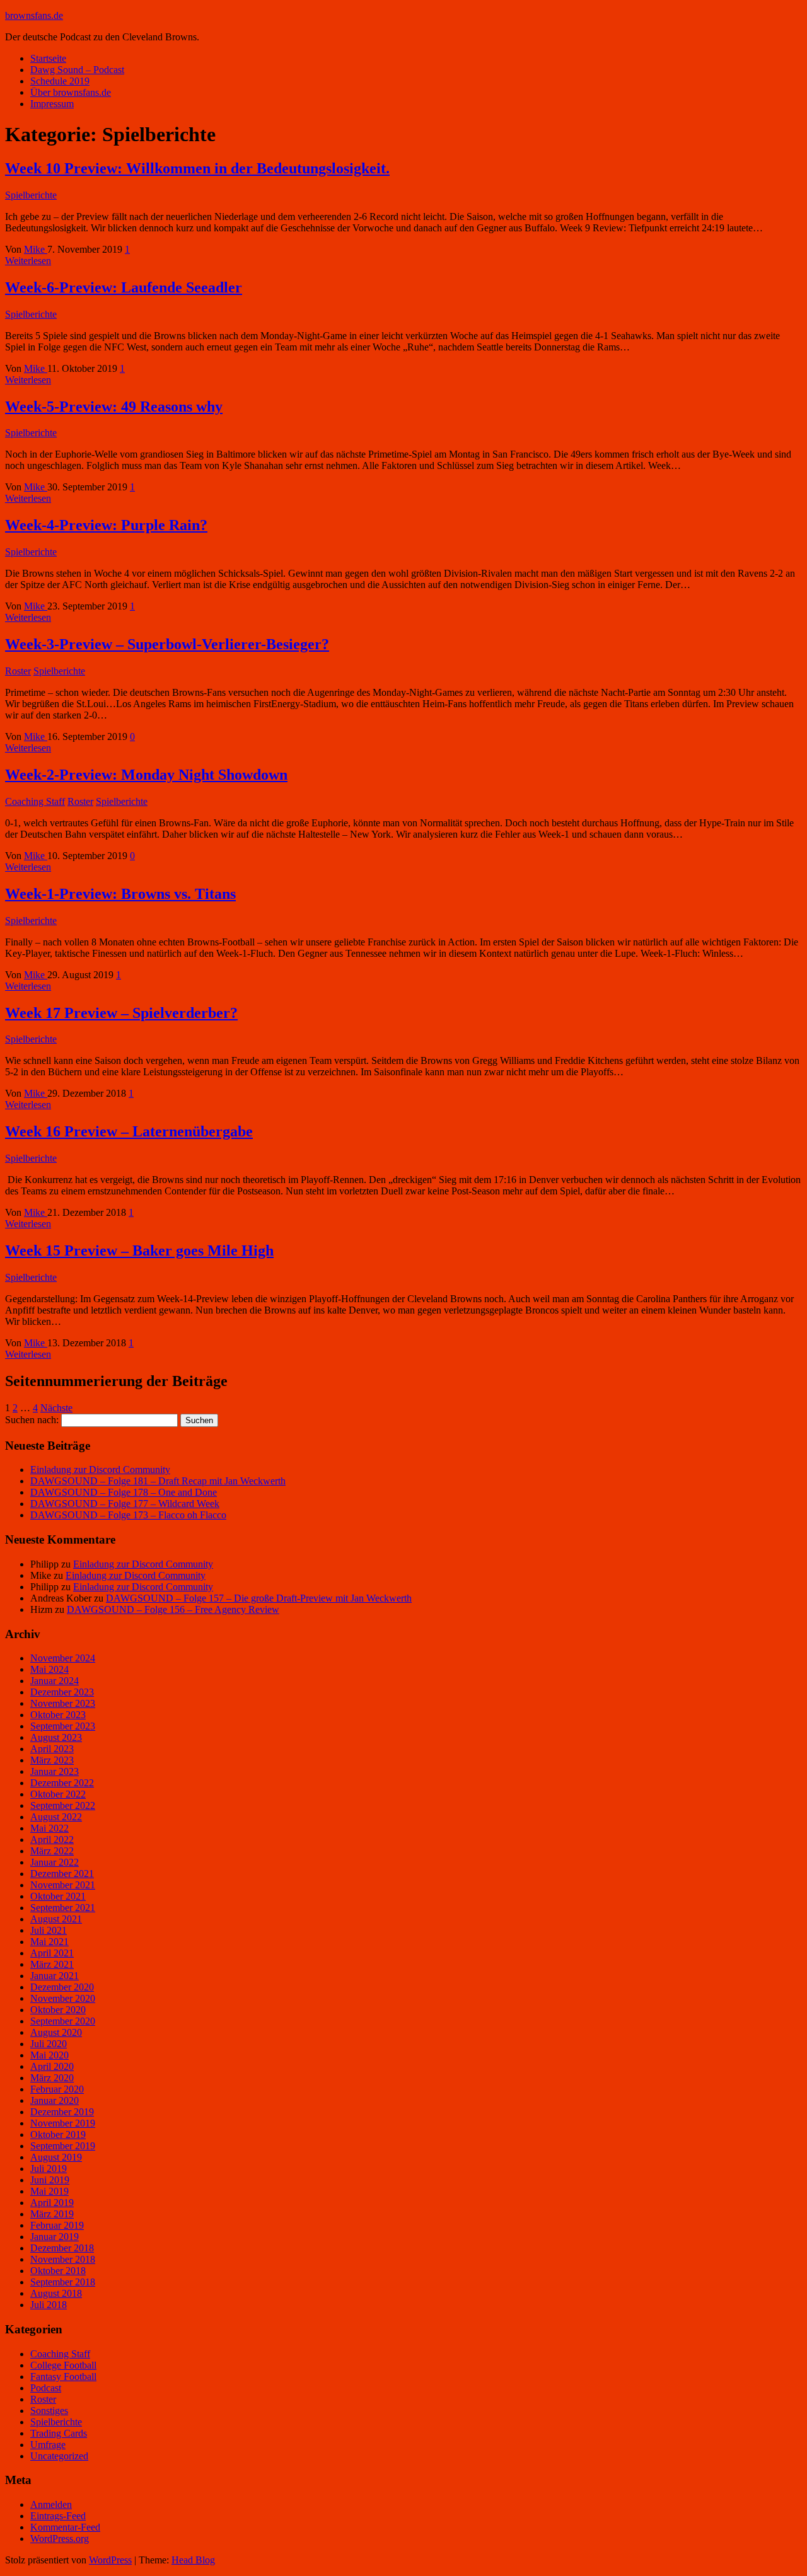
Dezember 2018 (62, 2248)
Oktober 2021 (58, 1896)
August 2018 (56, 2293)
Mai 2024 (49, 1669)
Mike (36, 249)
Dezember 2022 (62, 1783)
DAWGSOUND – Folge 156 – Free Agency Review (173, 1609)
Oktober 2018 (58, 2271)
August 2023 (56, 1737)
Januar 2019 (55, 2237)
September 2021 (63, 1908)
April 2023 (52, 1749)
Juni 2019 (50, 2180)
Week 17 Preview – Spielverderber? (121, 1013)
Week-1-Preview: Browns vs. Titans (120, 894)
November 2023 (63, 1703)
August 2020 (56, 2032)
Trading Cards (59, 2433)
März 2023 (52, 1760)
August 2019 (56, 2157)
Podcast (46, 2388)
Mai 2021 (49, 1942)
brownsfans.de (34, 15)
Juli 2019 (49, 2169)
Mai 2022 (49, 1828)
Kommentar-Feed (65, 2527)
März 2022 (52, 1851)
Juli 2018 (49, 2305)
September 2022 (63, 1805)
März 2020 (52, 2078)
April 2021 (52, 1953)
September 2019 (63, 2146)
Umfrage (48, 2445)
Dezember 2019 (62, 2112)
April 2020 (52, 2066)
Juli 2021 (49, 1930)
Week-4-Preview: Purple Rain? (106, 525)
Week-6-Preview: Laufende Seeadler (124, 287)
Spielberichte (31, 195)
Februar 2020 (57, 2089)
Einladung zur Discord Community (100, 1470)
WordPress (110, 2560)
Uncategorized (59, 2456)
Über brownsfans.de (71, 92)
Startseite (48, 58)
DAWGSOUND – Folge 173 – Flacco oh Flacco (128, 1515)
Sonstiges (49, 2411)
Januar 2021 (55, 1976)
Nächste (56, 1408)
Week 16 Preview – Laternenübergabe (129, 1131)
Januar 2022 (55, 1862)
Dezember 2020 (62, 1987)
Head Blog (193, 2560)
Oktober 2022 (58, 1794)
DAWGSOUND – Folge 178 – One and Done (124, 1492)
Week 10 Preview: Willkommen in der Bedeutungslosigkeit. (197, 168)
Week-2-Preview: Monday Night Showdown (146, 775)
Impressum (52, 104)
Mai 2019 (49, 2191)
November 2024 (63, 1658)
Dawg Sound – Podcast (77, 70)
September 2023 (63, 1726)
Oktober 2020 (58, 2010)
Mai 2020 (49, 2055)
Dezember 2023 (62, 1692)
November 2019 (63, 2123)
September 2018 (63, 2282)
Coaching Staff (35, 801)
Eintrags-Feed (58, 2516)
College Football (63, 2365)
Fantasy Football (63, 2377)
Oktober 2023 (58, 1715)
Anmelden (51, 2504)
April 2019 (52, 2203)
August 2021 (56, 1919)
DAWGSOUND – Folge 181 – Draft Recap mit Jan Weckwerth (158, 1481)
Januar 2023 (55, 1771)
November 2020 (63, 1998)
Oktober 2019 (58, 2134)
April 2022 (52, 1840)
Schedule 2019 (60, 81)
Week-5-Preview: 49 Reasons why (114, 407)
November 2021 (63, 1885)
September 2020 (63, 2021)
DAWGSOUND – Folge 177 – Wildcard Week (125, 1504)
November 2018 (63, 2259)
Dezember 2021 (62, 1874)
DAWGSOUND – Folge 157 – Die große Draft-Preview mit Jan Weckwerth (259, 1598)
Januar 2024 (55, 1681)
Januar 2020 (55, 2100)
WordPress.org (60, 2538)
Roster (18, 671)
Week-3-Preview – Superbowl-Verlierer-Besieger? (167, 644)
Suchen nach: (32, 1420)
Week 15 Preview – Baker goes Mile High (139, 1250)
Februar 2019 (57, 2225)
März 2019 (52, 2214)
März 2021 (52, 1964)
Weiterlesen (28, 261)
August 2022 (56, 1817)
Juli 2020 (49, 2044)
